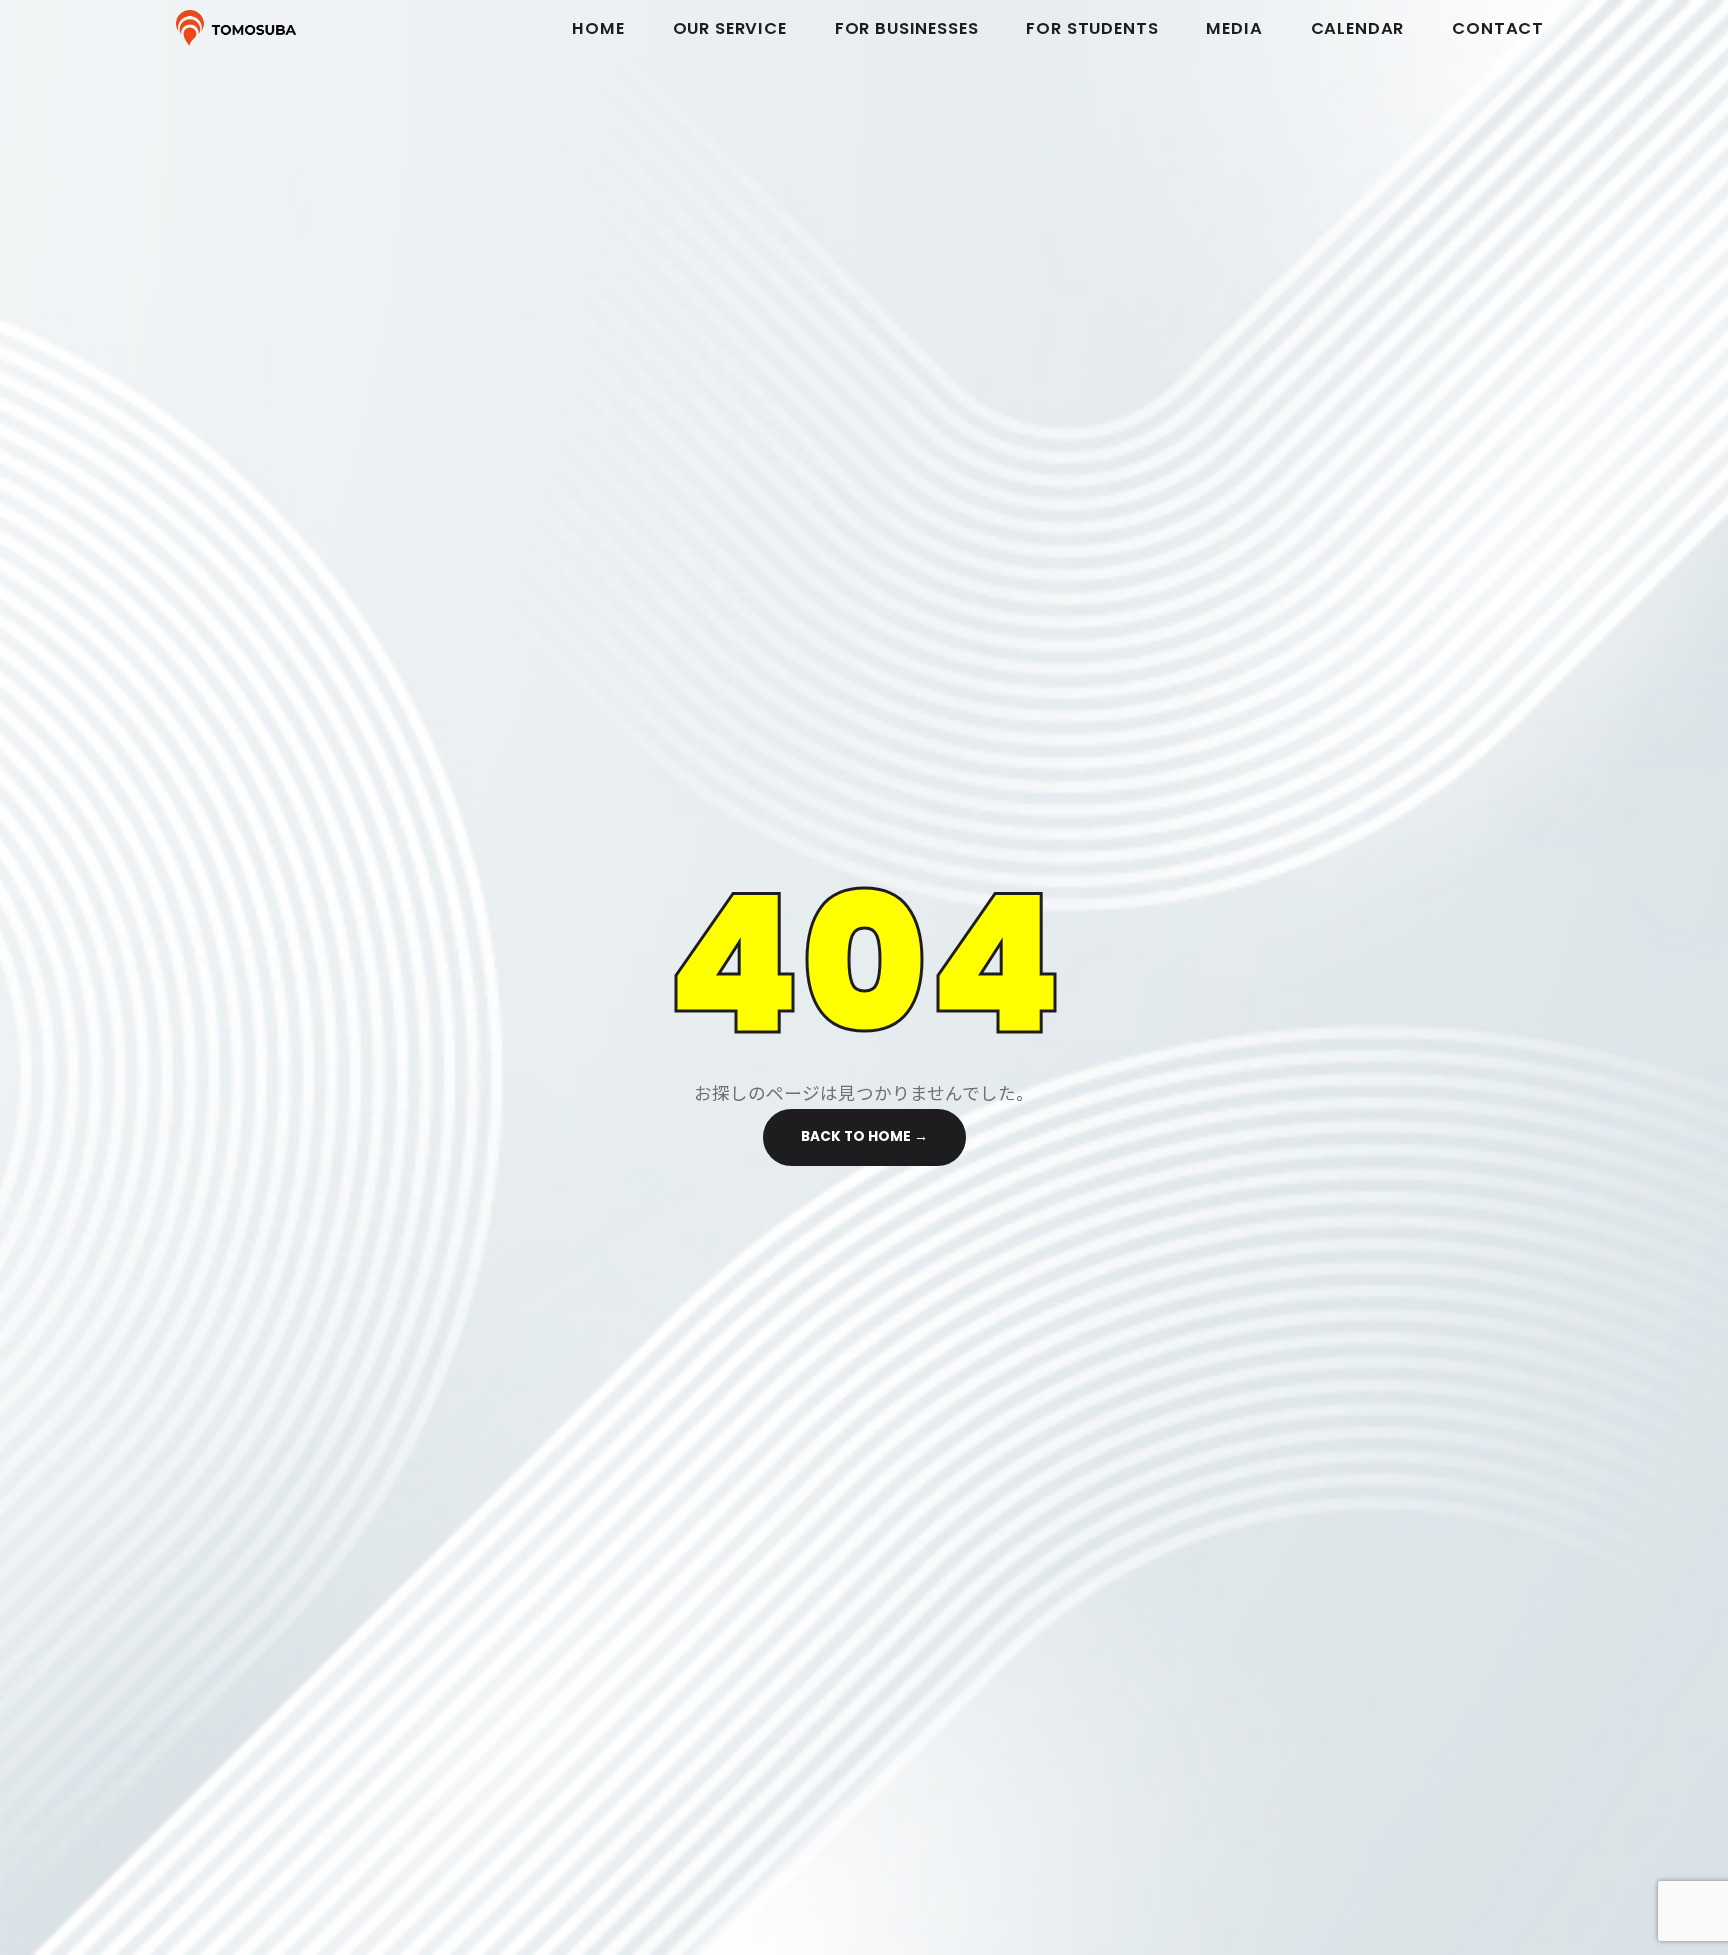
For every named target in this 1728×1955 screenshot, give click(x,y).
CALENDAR (1358, 28)
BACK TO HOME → (864, 1136)
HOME (598, 28)
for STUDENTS (1092, 28)
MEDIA (1234, 28)
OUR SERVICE (730, 28)
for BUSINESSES (907, 28)
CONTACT (1498, 28)
